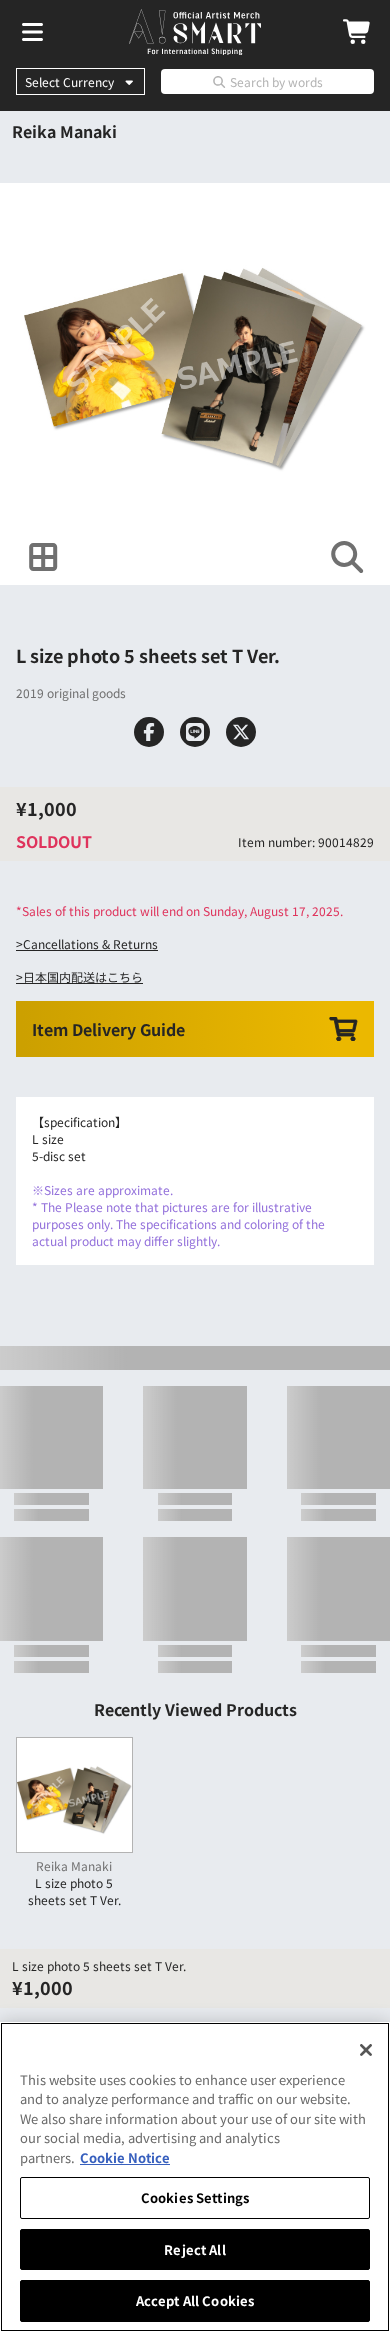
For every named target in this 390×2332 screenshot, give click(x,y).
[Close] (366, 2050)
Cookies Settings (195, 2197)
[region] (195, 2177)
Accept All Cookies (195, 2300)
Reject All (194, 2249)
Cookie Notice (125, 2157)
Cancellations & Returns (90, 943)
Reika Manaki (64, 131)
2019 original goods (71, 692)
